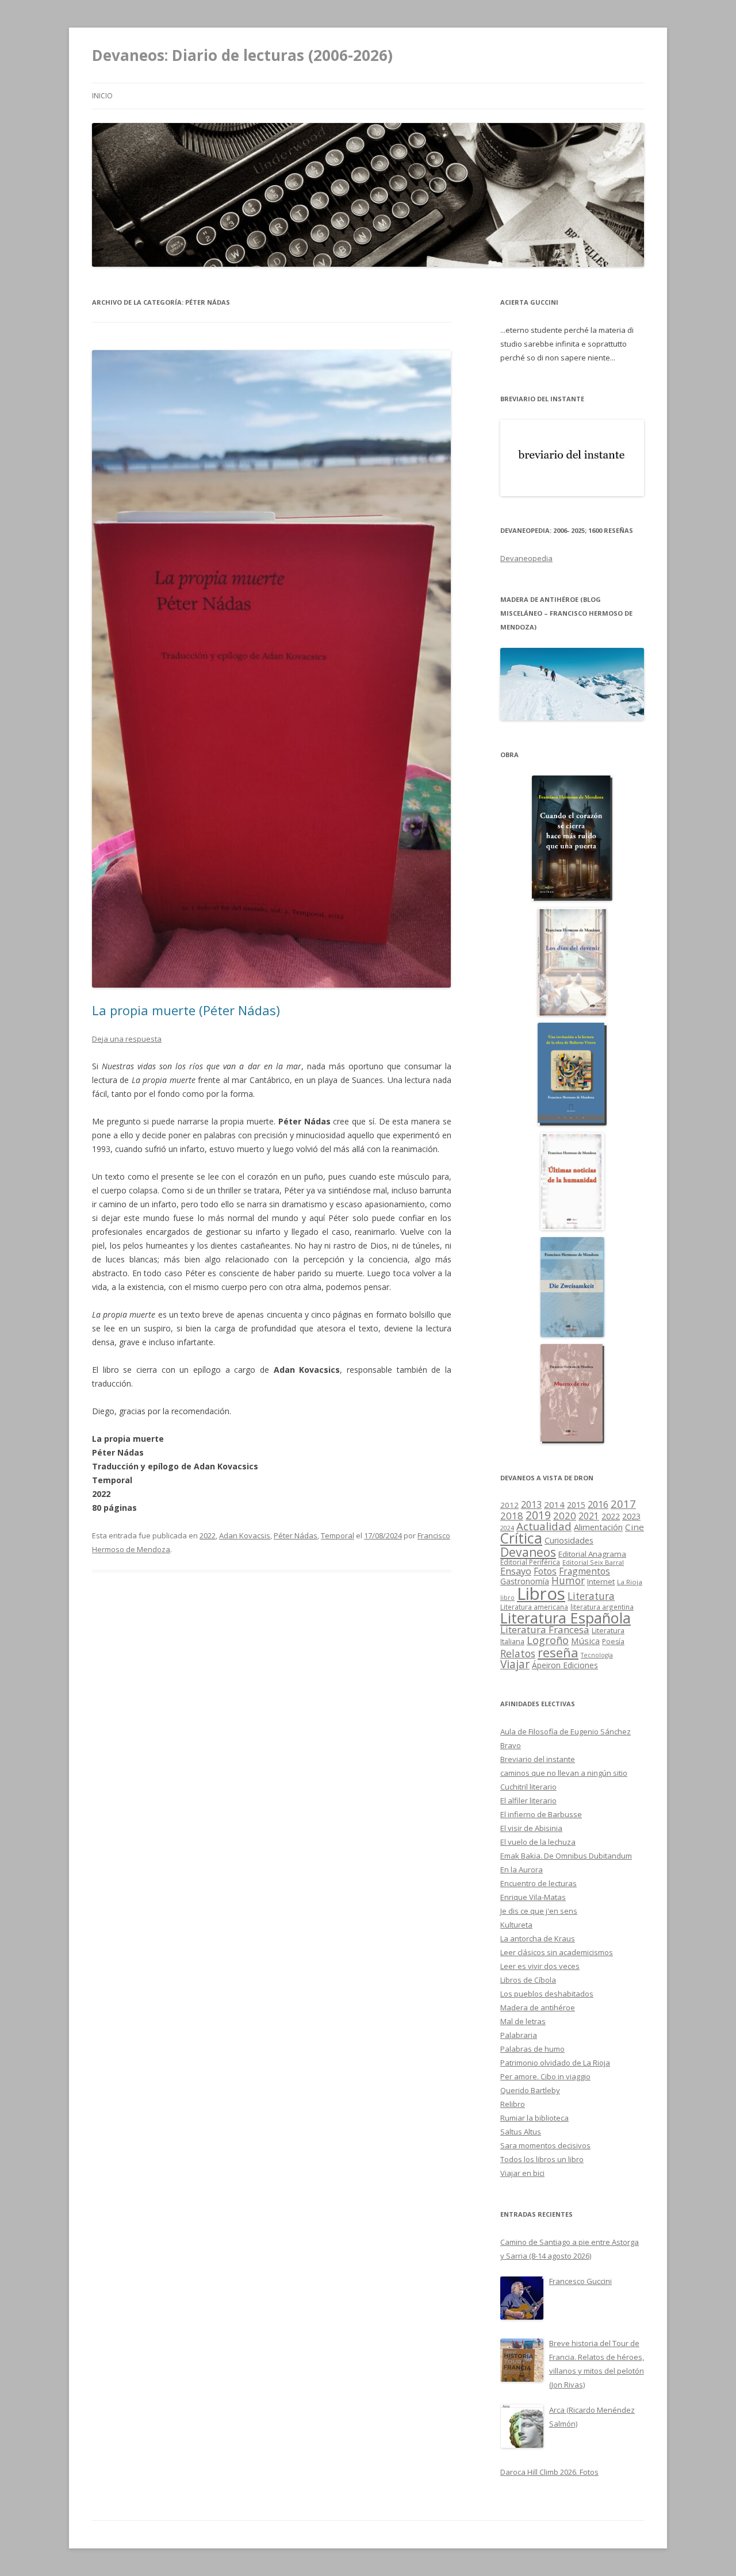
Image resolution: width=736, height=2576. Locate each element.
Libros (541, 1594)
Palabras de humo (532, 2049)
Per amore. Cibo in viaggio (545, 2076)
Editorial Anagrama (592, 1554)
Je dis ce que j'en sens (539, 1911)
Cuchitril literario (528, 1787)
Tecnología (597, 1655)
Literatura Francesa (545, 1629)
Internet (601, 1581)
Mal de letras (523, 2021)
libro (507, 1598)
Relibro (513, 2104)
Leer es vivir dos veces (540, 1966)
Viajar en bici (522, 2173)
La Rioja (630, 1582)
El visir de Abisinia (531, 1828)
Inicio (102, 96)
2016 (598, 1504)
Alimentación (598, 1527)
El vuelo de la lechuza (538, 1842)
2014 (554, 1504)
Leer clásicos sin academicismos (557, 1952)
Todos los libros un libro (542, 2159)
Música (585, 1641)
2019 (538, 1515)
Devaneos (528, 1552)
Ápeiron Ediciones (565, 1665)
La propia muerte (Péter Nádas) (186, 1010)
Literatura (591, 1596)
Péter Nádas (296, 1535)
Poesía (613, 1642)
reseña (558, 1652)
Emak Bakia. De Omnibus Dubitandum (566, 1856)
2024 (507, 1528)
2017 (623, 1504)
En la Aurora (522, 1869)
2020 (565, 1516)
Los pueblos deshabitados (547, 1994)
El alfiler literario (528, 1800)
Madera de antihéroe (538, 2007)
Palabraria (519, 2035)
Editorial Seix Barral (593, 1562)
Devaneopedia (526, 558)
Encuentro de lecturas (538, 1883)
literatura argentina (602, 1607)
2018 (512, 1516)
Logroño (548, 1640)
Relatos (518, 1653)
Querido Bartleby (530, 2090)
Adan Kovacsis (245, 1535)
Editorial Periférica (530, 1562)
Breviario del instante (538, 1759)
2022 (208, 1535)
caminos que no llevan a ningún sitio (564, 1773)
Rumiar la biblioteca (534, 2118)
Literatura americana (534, 1607)
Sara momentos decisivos (545, 2145)
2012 (509, 1505)
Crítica (521, 1538)
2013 (531, 1504)
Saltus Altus (521, 2132)
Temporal (338, 1535)
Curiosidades (569, 1540)
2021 (589, 1516)
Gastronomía (525, 1581)
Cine (635, 1527)
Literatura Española (566, 1618)
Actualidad (544, 1526)
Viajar (515, 1664)
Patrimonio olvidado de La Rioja (555, 2063)
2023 (631, 1516)
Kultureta (516, 1925)
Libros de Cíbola (528, 1980)
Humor (568, 1581)
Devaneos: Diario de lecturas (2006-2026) (242, 55)
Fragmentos (584, 1571)
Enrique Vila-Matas (533, 1897)
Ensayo (516, 1571)
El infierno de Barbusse (541, 1814)
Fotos (545, 1571)
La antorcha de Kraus (538, 1938)
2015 (576, 1505)
